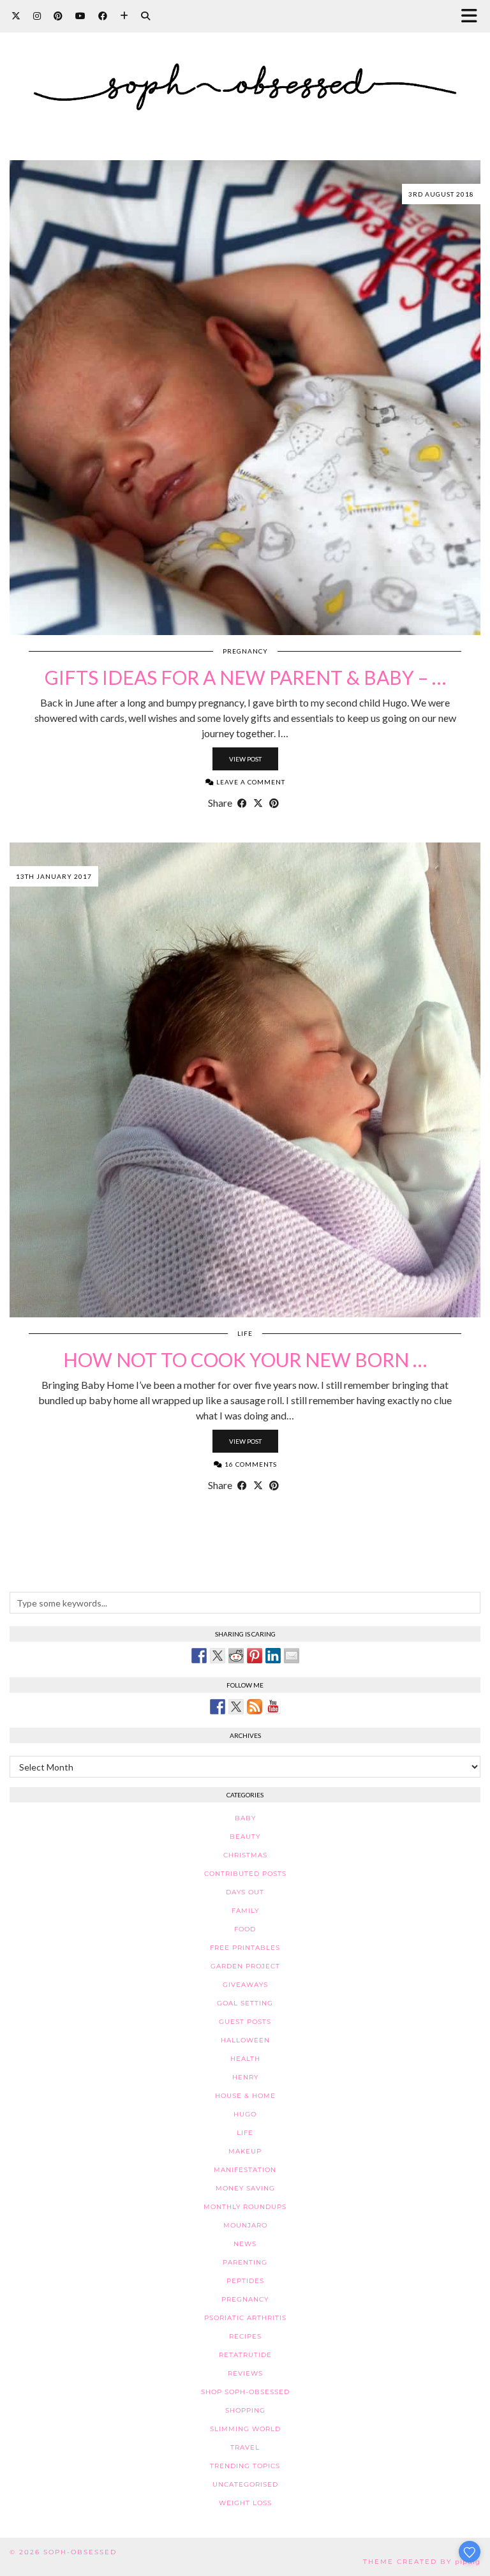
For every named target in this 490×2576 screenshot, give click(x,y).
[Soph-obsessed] (245, 71)
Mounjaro (245, 2225)
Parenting (245, 2262)
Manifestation (245, 2170)
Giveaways (245, 1985)
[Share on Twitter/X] (258, 803)
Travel (245, 2447)
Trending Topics (245, 2466)
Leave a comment (250, 782)
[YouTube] (80, 16)
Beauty (245, 1837)
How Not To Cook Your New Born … (245, 1359)
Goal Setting (245, 2003)
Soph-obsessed (80, 2552)
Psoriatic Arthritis (245, 2318)
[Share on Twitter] (218, 1656)
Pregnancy (245, 651)
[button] (473, 16)
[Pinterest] (58, 16)
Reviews (245, 2373)
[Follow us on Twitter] (236, 1707)
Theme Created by (422, 2562)
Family (245, 1911)
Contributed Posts (245, 1874)
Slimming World (245, 2429)
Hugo (245, 2114)
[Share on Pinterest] (274, 803)
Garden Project (245, 1966)
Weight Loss (245, 2503)
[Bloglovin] (124, 16)
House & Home (245, 2096)
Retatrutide (245, 2355)
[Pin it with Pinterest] (255, 1656)
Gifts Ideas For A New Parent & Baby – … (245, 677)
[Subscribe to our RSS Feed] (255, 1707)
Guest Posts (245, 2022)
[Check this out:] (199, 1656)
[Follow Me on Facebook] (218, 1707)
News (245, 2244)
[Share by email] (292, 1656)
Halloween (245, 2040)
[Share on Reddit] (236, 1656)
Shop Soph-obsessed (245, 2392)
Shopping (245, 2410)
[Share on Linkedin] (273, 1656)
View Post (245, 759)
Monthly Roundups (245, 2207)
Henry (245, 2077)
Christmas (245, 1855)
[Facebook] (103, 16)
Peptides (245, 2281)
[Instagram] (37, 16)
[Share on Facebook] (242, 803)
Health (245, 2059)
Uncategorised (245, 2484)
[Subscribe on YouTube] (273, 1707)
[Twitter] (16, 16)
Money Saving (245, 2188)
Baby (245, 1818)
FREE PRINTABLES (245, 1948)
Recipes (245, 2336)
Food (245, 1929)
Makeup (245, 2151)
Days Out (245, 1892)
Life (245, 1333)
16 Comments (250, 1464)
